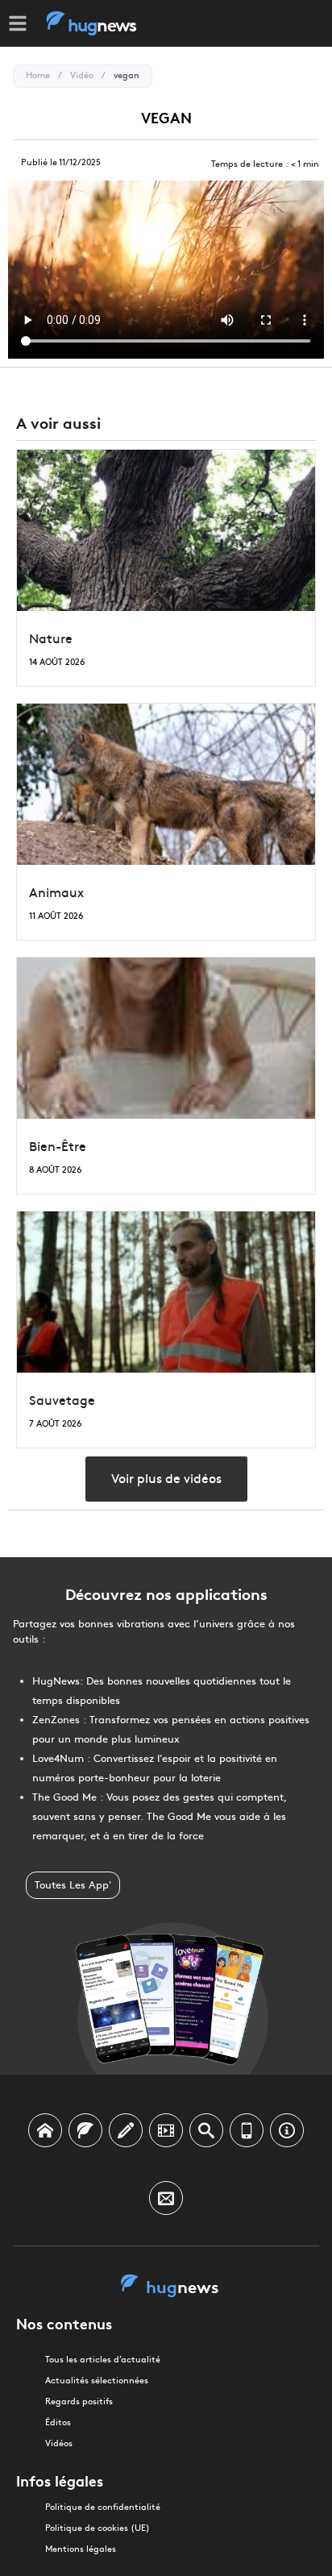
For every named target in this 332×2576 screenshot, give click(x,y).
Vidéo (82, 75)
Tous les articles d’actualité (103, 2360)
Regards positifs (79, 2401)
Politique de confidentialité (103, 2507)
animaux (56, 893)
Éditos (58, 2422)
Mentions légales (81, 2549)
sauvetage (62, 1400)
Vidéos (59, 2443)
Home (38, 75)
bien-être (58, 1147)
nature (51, 639)
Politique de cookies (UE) (98, 2528)
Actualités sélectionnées (97, 2381)
